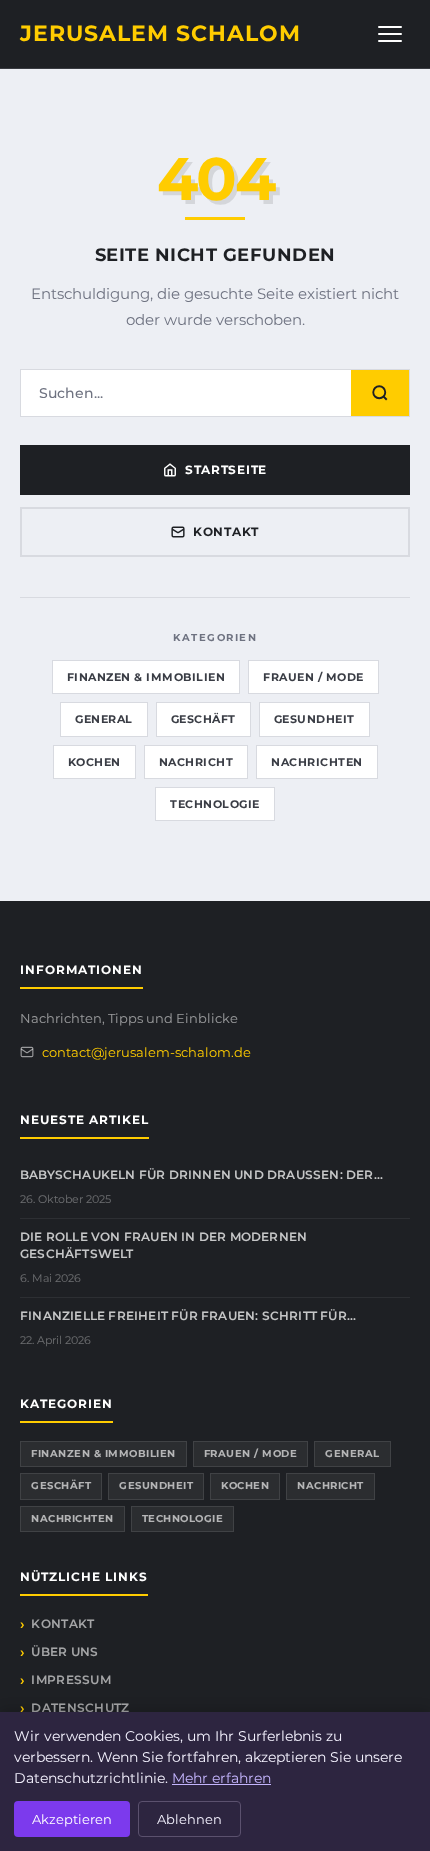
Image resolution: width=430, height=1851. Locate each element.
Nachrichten (317, 762)
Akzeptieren (72, 1819)
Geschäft (203, 719)
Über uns (64, 1651)
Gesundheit (314, 719)
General (104, 719)
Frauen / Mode (313, 677)
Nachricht (196, 762)
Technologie (215, 804)
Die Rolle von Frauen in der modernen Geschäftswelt (163, 1245)
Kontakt (226, 531)
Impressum (71, 1679)
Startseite (226, 469)
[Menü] (390, 34)
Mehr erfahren (221, 1778)
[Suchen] (380, 393)
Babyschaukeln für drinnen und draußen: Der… (201, 1174)
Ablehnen (189, 1819)
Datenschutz (80, 1707)
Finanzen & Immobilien (146, 677)
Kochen (94, 762)
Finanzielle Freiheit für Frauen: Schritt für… (188, 1315)
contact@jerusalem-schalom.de (146, 1052)
